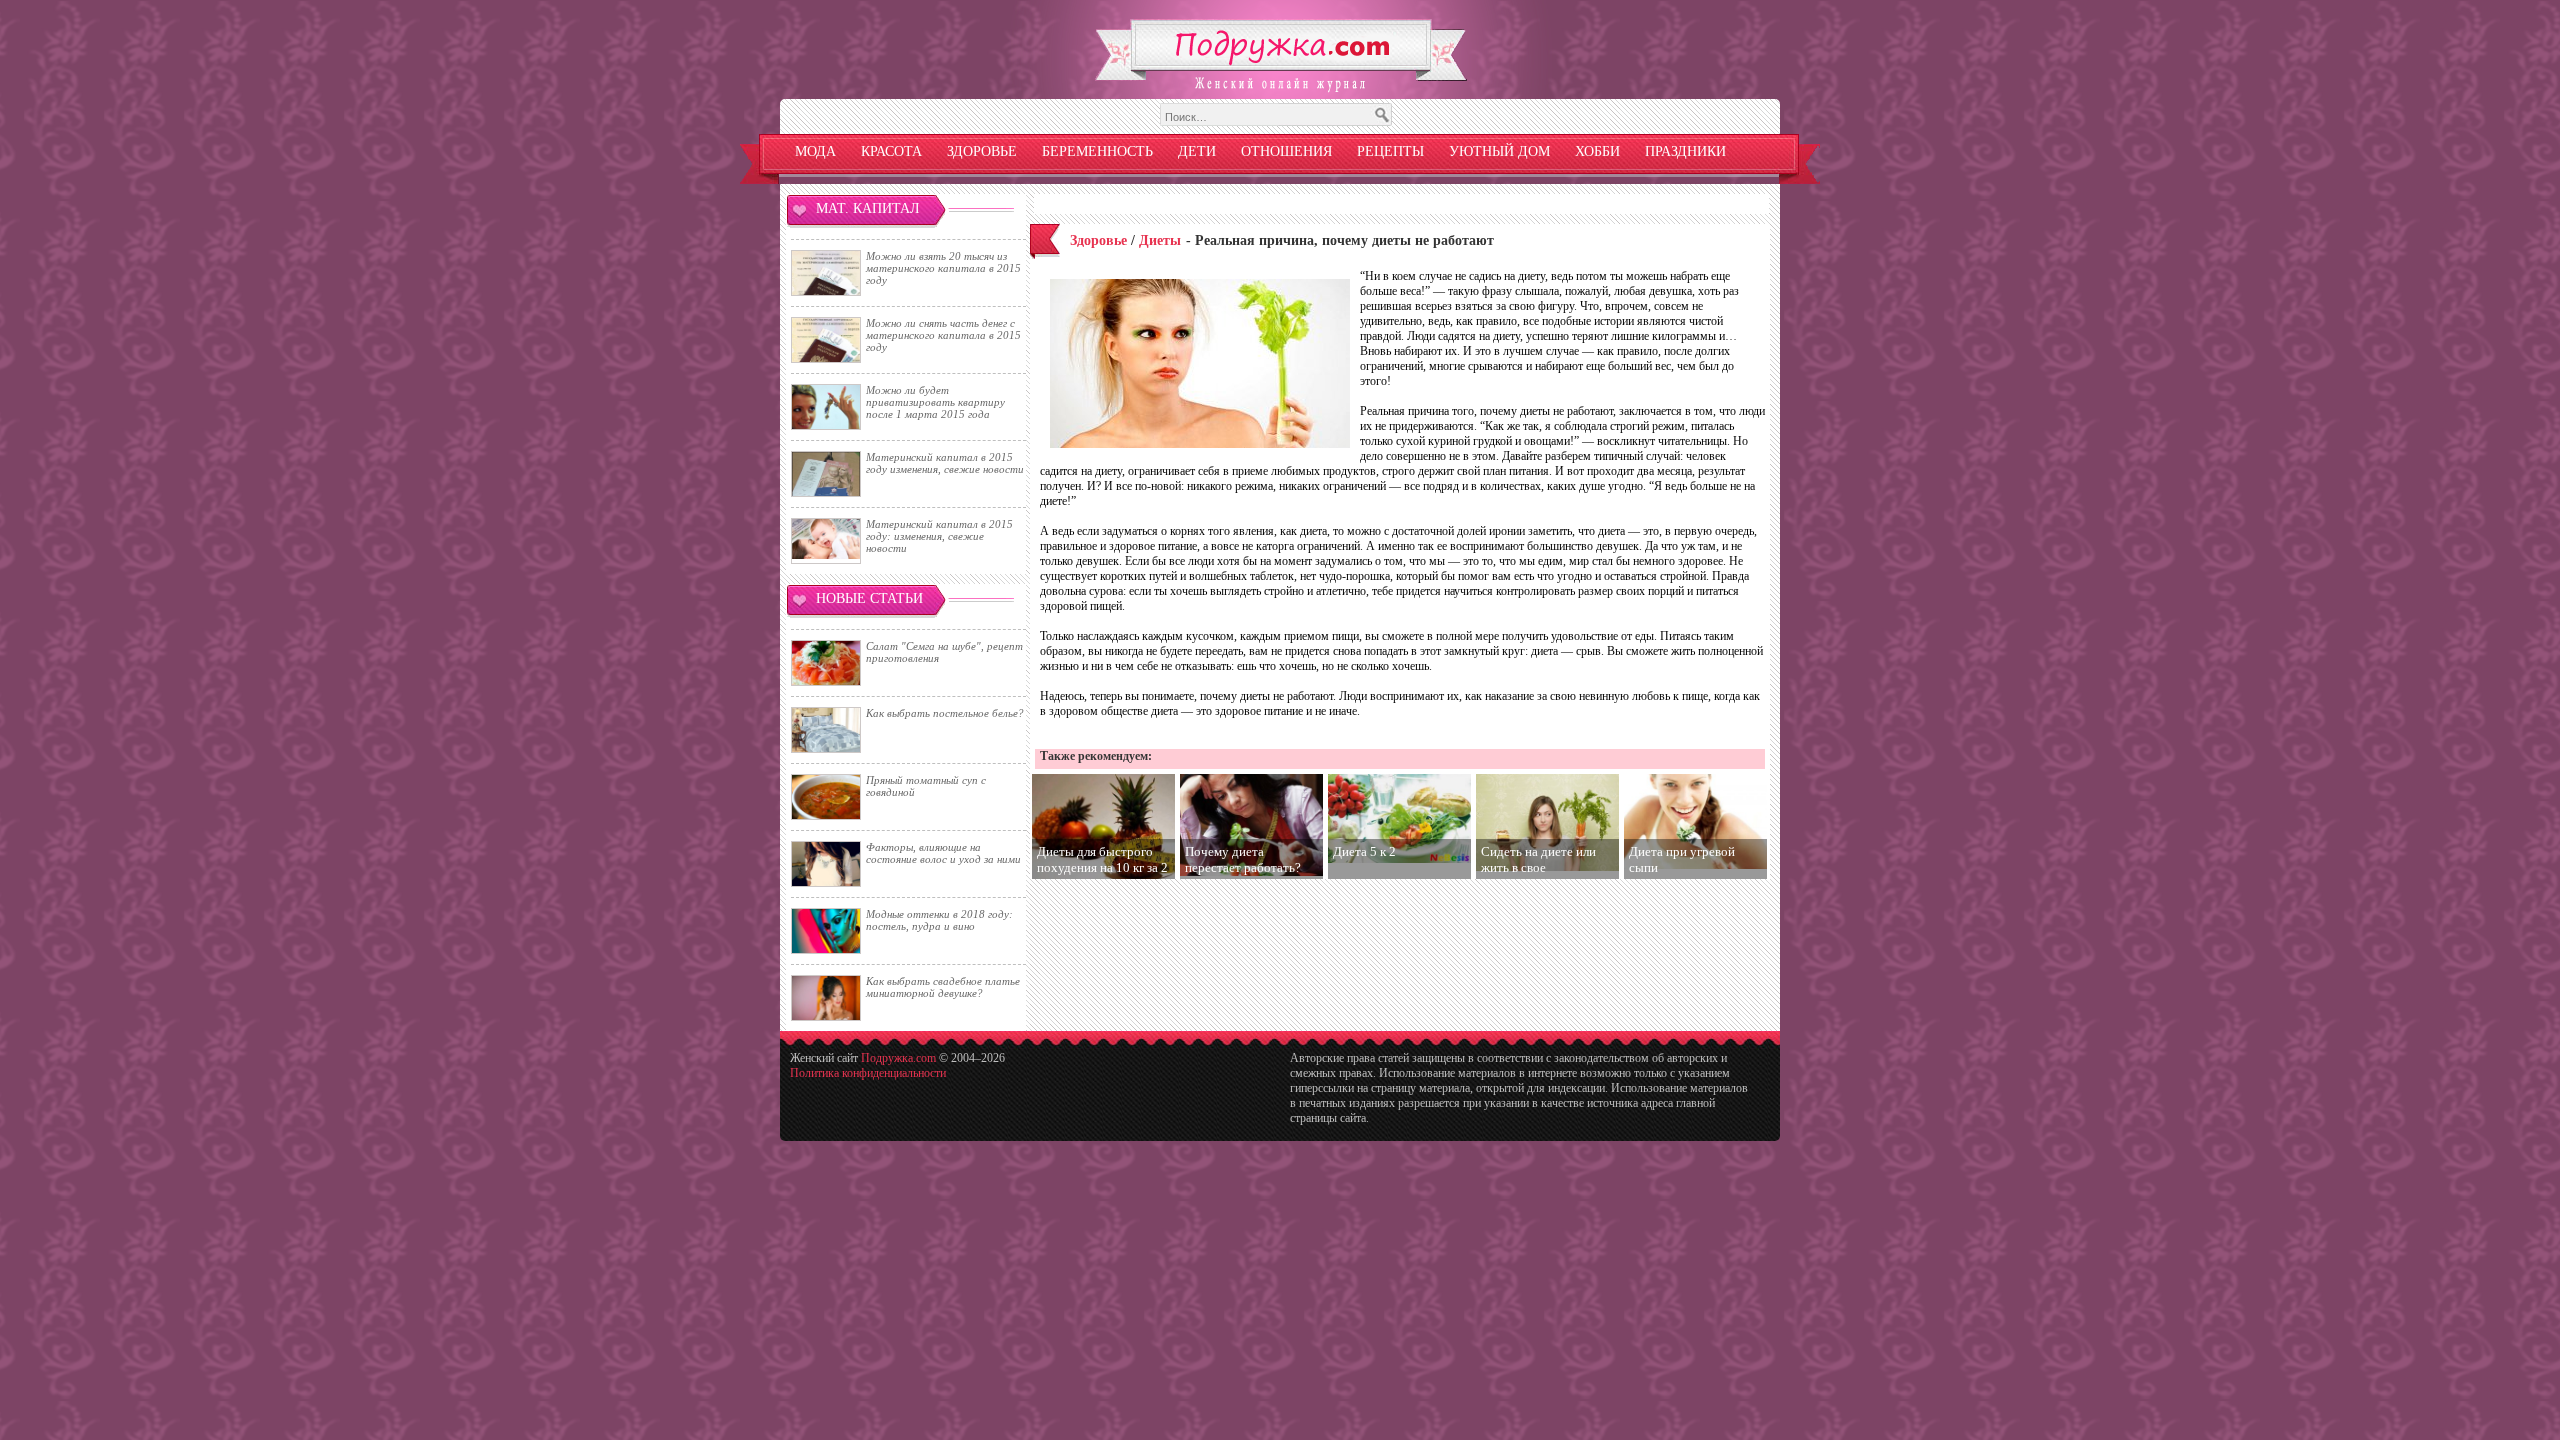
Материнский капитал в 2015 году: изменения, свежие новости (939, 536)
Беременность (1097, 151)
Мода (815, 151)
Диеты (1160, 240)
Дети (1197, 151)
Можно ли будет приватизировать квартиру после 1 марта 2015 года (935, 402)
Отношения (1286, 151)
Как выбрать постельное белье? (945, 713)
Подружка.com (898, 1058)
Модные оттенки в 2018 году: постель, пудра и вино (939, 920)
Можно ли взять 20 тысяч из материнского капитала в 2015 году (943, 268)
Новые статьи (869, 598)
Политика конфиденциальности (868, 1073)
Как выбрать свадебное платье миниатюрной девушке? (943, 987)
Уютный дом (1499, 151)
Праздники (1685, 151)
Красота (891, 151)
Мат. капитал (868, 208)
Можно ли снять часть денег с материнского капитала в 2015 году (943, 335)
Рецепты (1390, 151)
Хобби (1597, 151)
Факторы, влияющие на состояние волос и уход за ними (943, 853)
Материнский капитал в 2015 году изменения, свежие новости (945, 463)
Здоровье (982, 151)
